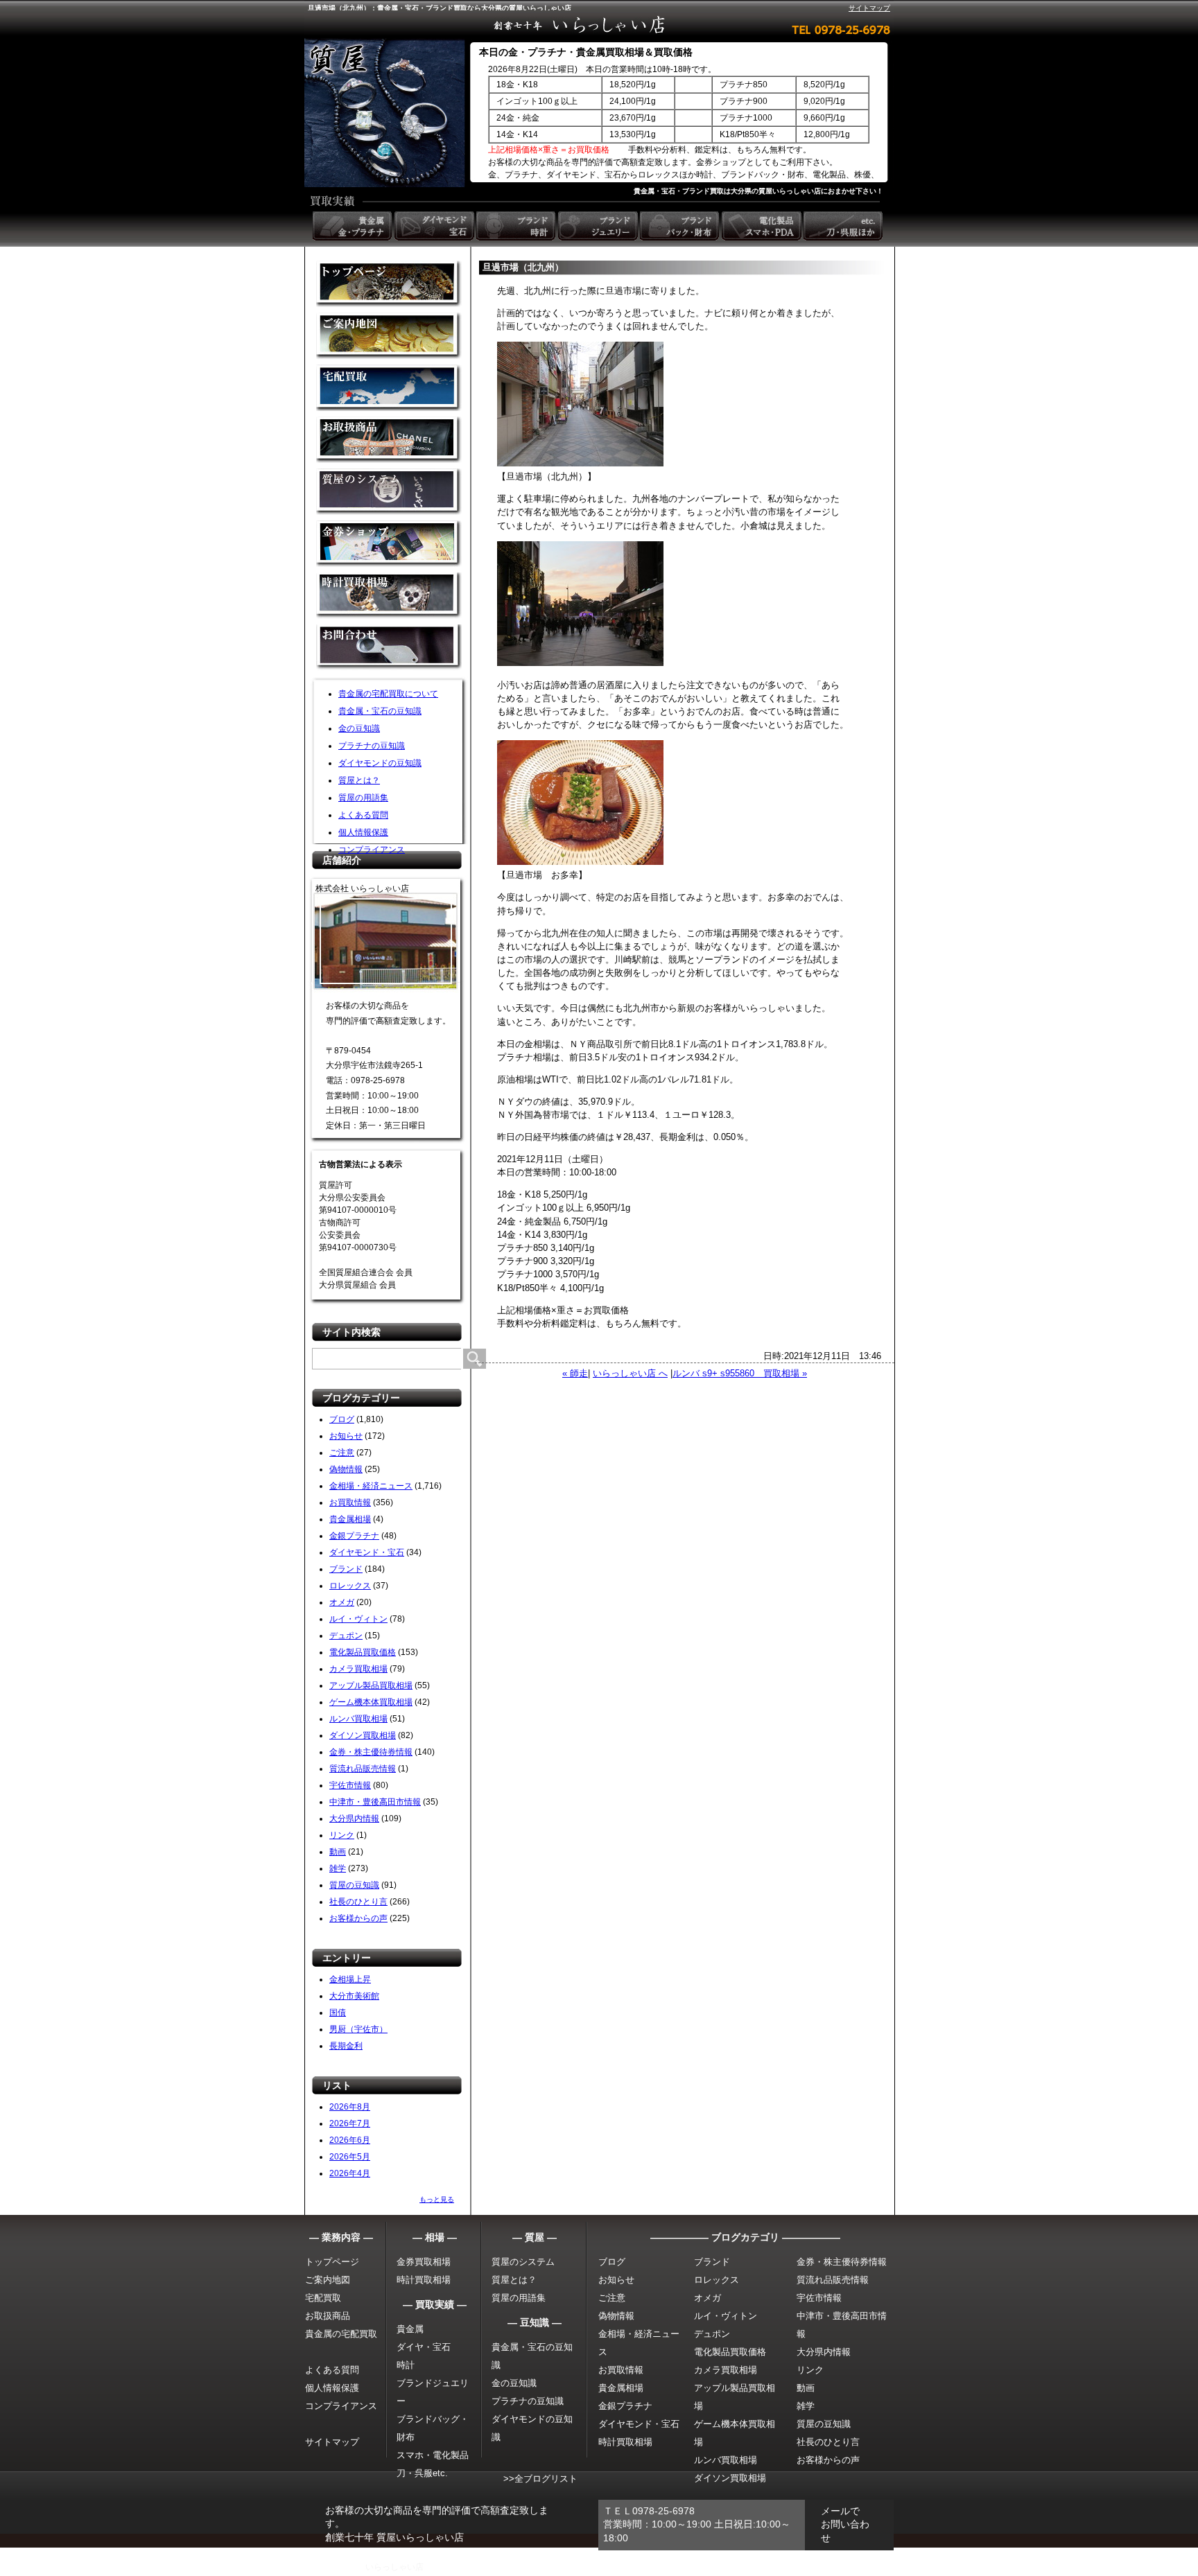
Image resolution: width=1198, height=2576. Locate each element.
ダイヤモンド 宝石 (435, 226)
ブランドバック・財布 (681, 226)
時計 (406, 2365)
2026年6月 (350, 2140)
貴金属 (410, 2329)
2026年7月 (350, 2123)
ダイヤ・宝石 (424, 2347)
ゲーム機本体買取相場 (371, 1702)
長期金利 (346, 2046)
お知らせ (346, 1436)
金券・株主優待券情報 (371, 1752)
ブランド (346, 1569)
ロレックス (350, 1586)
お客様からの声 (358, 1918)
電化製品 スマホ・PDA (763, 226)
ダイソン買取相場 (363, 1735)
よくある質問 (363, 815)
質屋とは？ (359, 780)
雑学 (338, 1868)
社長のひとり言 (358, 1902)
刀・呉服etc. (422, 2473)
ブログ (342, 1419)
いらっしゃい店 (394, 2567)
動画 (338, 1852)
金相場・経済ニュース (371, 1486)
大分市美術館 (354, 1996)
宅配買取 (389, 388)
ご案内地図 (328, 2280)
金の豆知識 (359, 728)
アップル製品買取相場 (371, 1685)
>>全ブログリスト (540, 2479)
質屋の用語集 (363, 798)
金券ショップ (389, 544)
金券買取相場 (424, 2262)
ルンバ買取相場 (358, 1719)
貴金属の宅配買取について (388, 694)
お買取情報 (350, 1502)
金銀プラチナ (354, 1536)
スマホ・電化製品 (433, 2455)
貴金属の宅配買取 (341, 2334)
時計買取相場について (389, 596)
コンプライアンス (372, 850)
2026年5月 (350, 2157)
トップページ (332, 2262)
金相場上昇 (350, 1979)
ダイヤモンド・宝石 (367, 1552)
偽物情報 (346, 1469)
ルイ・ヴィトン (358, 1619)
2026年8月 (350, 2107)
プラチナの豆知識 (372, 746)
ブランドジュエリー (599, 226)
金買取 (389, 284)
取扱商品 (389, 440)
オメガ (342, 1602)
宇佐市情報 (350, 1785)
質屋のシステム (389, 492)
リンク (342, 1835)
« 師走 (575, 1373)
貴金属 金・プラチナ (354, 226)
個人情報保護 (363, 832)
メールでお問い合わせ (845, 2524)
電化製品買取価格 (363, 1652)
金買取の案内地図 (389, 336)
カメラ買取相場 (358, 1669)
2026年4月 (350, 2173)
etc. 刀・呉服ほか (844, 226)
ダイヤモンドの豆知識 (380, 763)
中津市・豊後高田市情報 (375, 1802)
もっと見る (437, 2199)
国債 (338, 2013)
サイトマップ (869, 8)
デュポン (346, 1636)
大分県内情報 (354, 1819)
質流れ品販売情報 (363, 1769)
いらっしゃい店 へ (630, 1373)
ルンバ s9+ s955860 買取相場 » (740, 1373)
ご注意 (342, 1453)
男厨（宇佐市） (358, 2029)
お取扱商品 (328, 2316)
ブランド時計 (517, 226)
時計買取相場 (424, 2280)
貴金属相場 (350, 1519)
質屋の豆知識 (354, 1885)
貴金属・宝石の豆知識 (380, 711)
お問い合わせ (389, 648)
